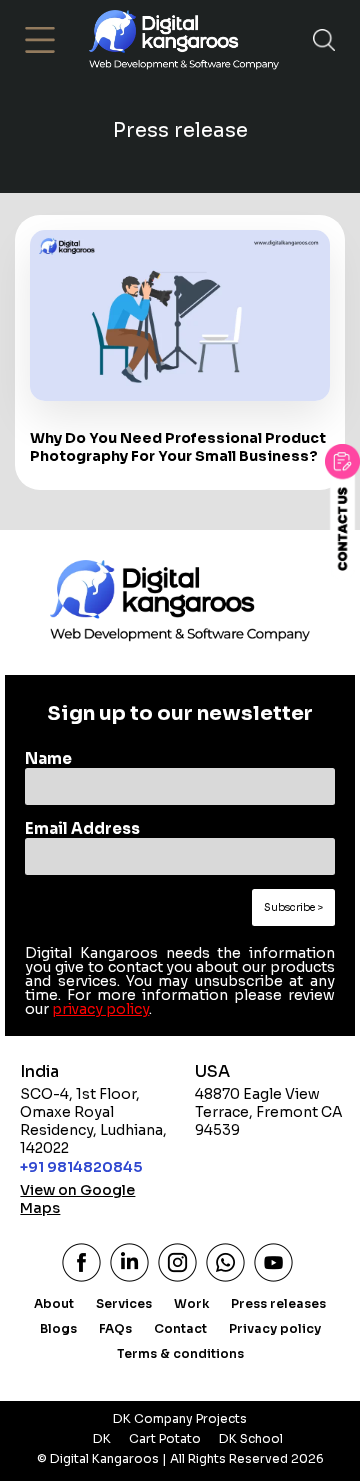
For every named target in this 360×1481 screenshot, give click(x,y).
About (54, 1303)
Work (191, 1303)
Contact (180, 1328)
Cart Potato (165, 1438)
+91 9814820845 (81, 1167)
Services (124, 1303)
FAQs (115, 1328)
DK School (251, 1438)
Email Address (82, 828)
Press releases (278, 1303)
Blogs (58, 1328)
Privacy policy (275, 1328)
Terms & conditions (180, 1353)
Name (48, 758)
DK (102, 1438)
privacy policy (100, 1009)
